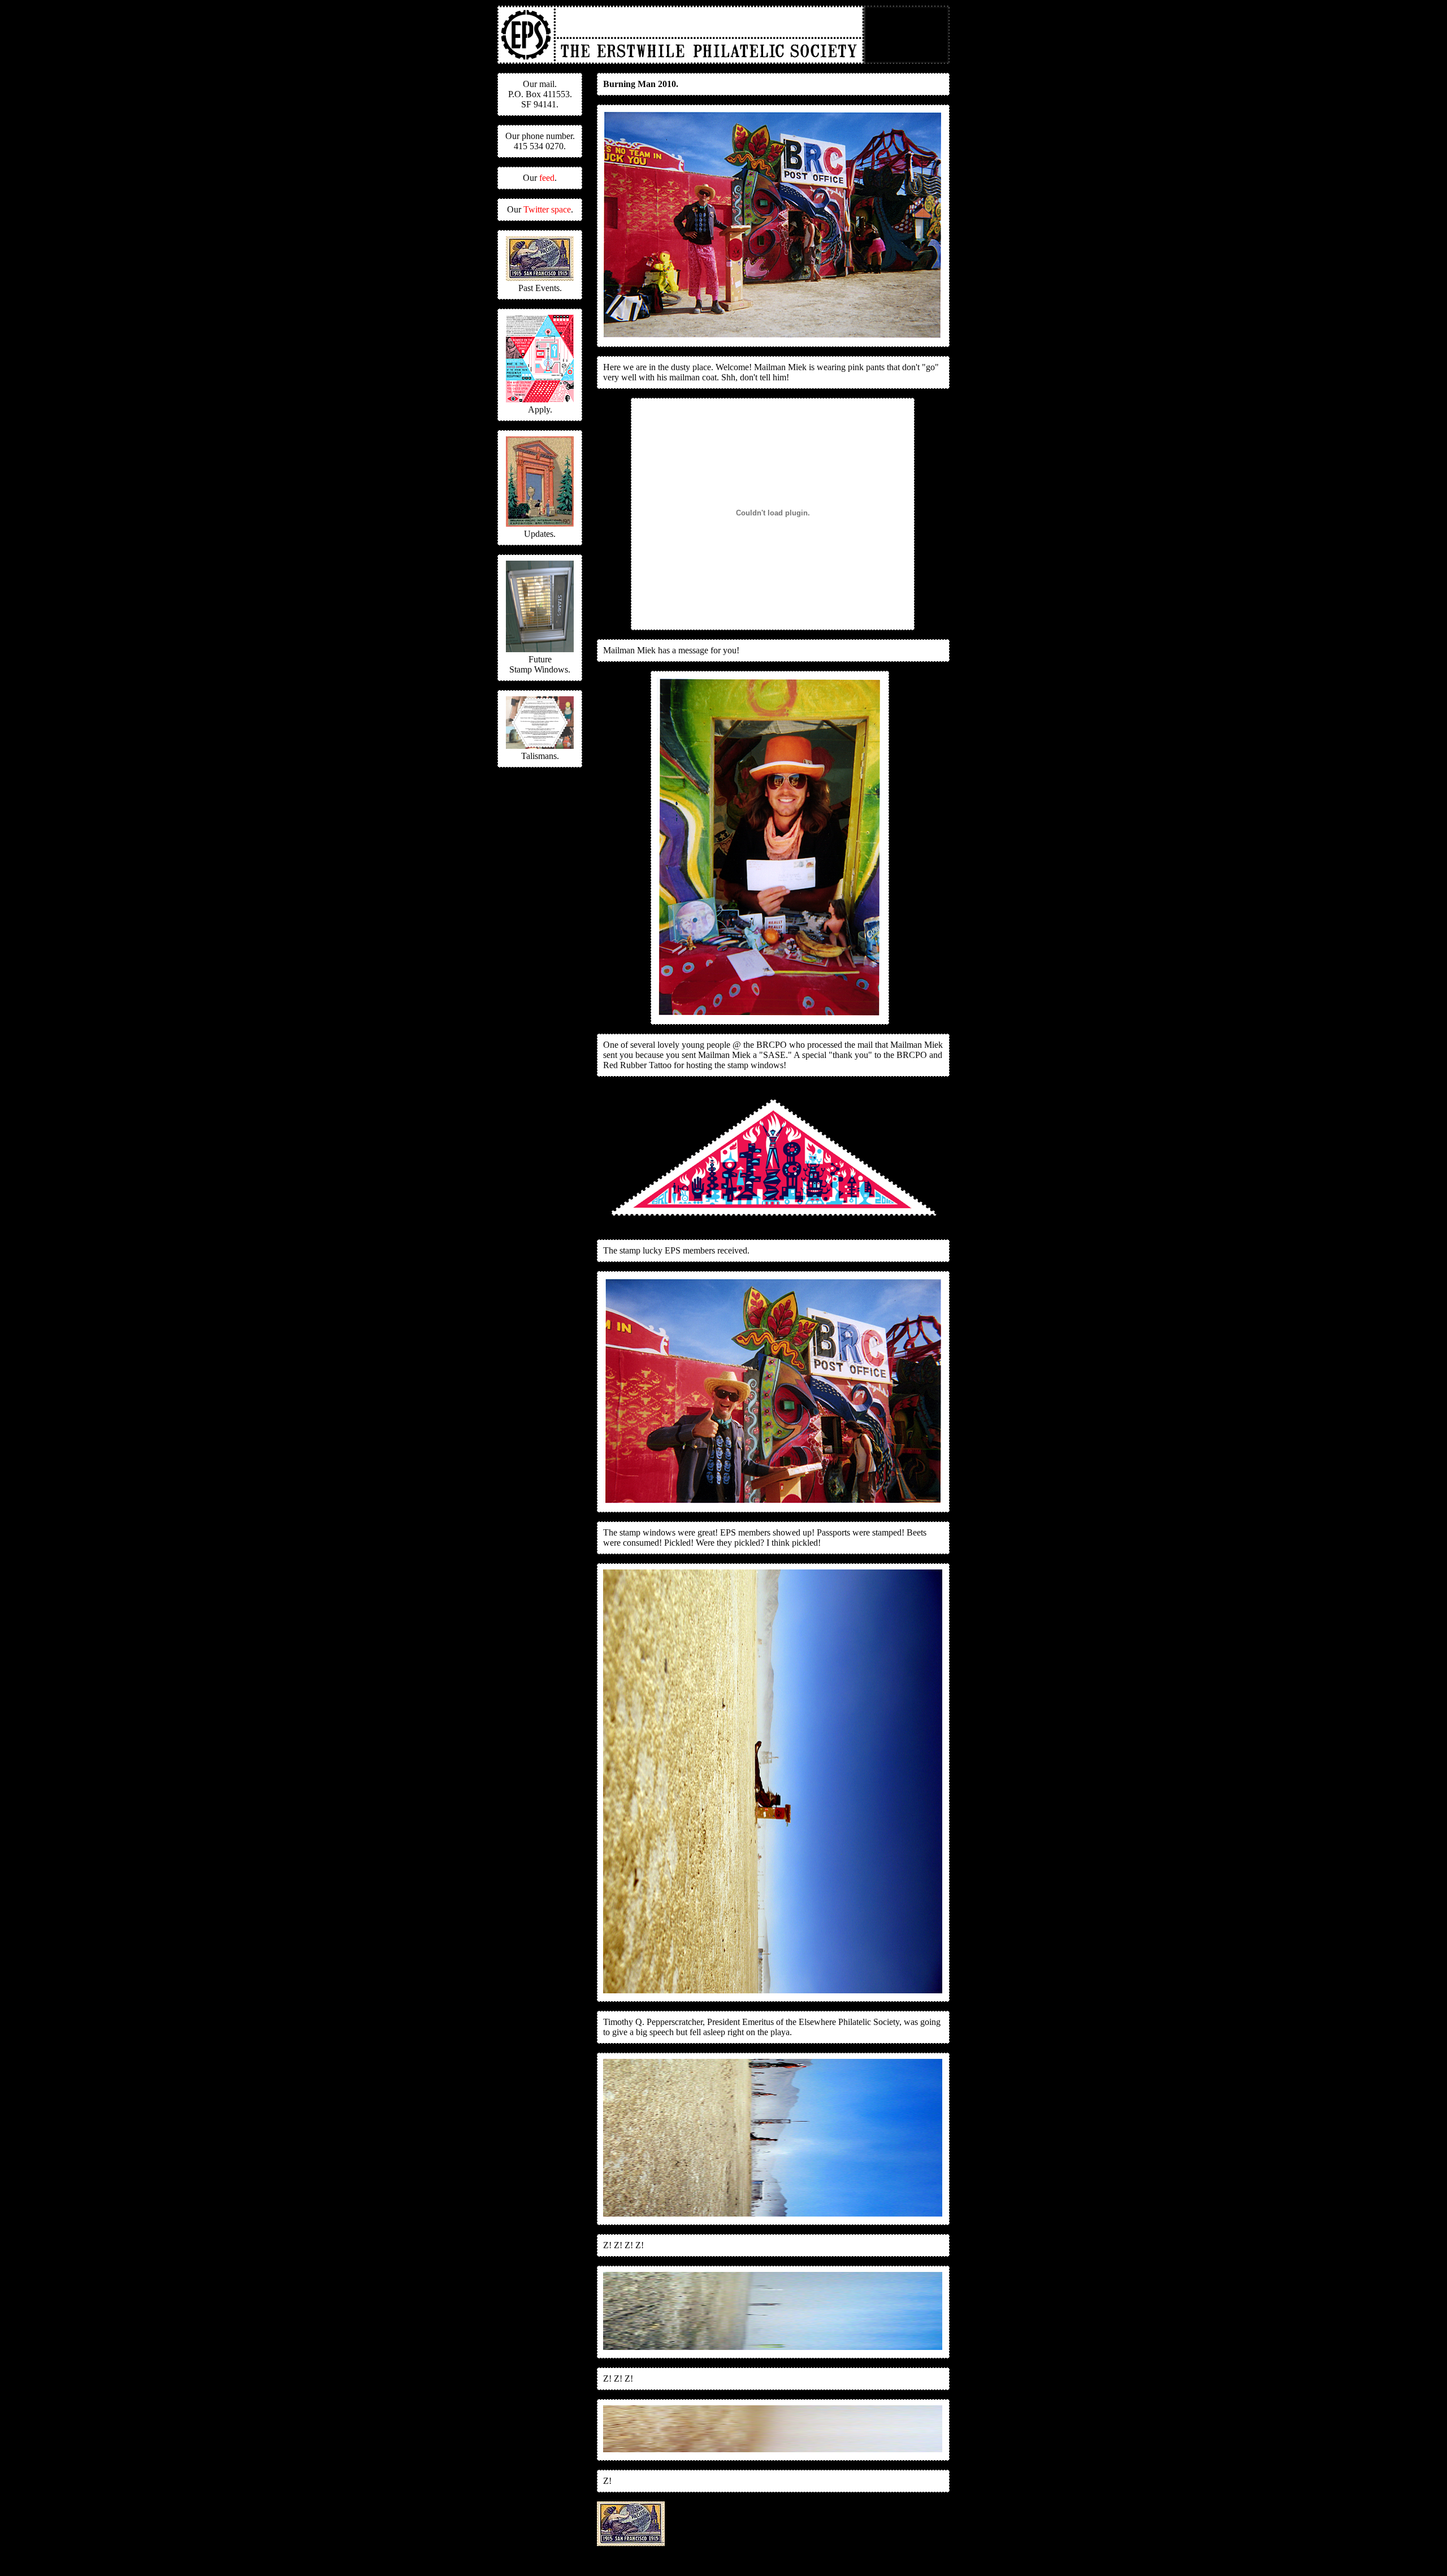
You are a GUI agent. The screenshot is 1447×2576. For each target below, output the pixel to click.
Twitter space (547, 209)
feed (547, 178)
